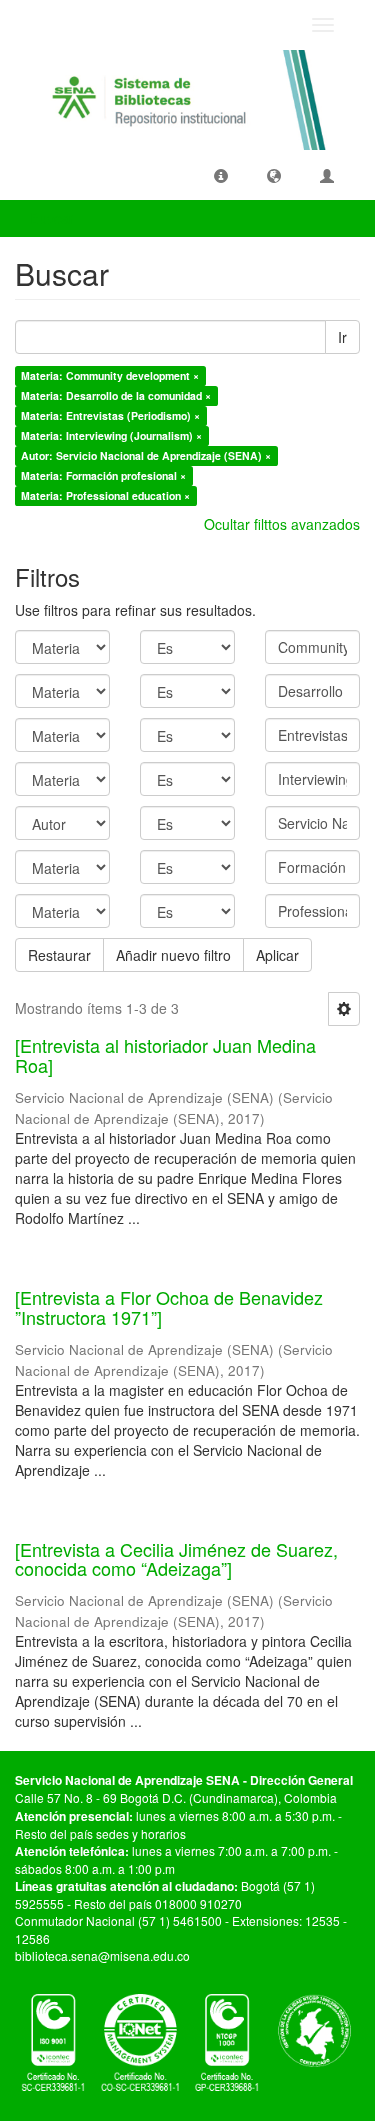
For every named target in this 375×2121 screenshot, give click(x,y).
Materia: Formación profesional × (103, 475)
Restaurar (59, 955)
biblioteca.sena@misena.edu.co (102, 1955)
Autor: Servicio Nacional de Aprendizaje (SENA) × (146, 455)
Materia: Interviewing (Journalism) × (111, 435)
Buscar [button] (54, 218)
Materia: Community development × (110, 375)
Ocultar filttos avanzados (282, 524)
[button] (221, 175)
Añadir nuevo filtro (173, 955)
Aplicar (277, 955)
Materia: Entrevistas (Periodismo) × (110, 415)
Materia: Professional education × (105, 495)
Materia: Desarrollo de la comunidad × (116, 395)
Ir (342, 337)
